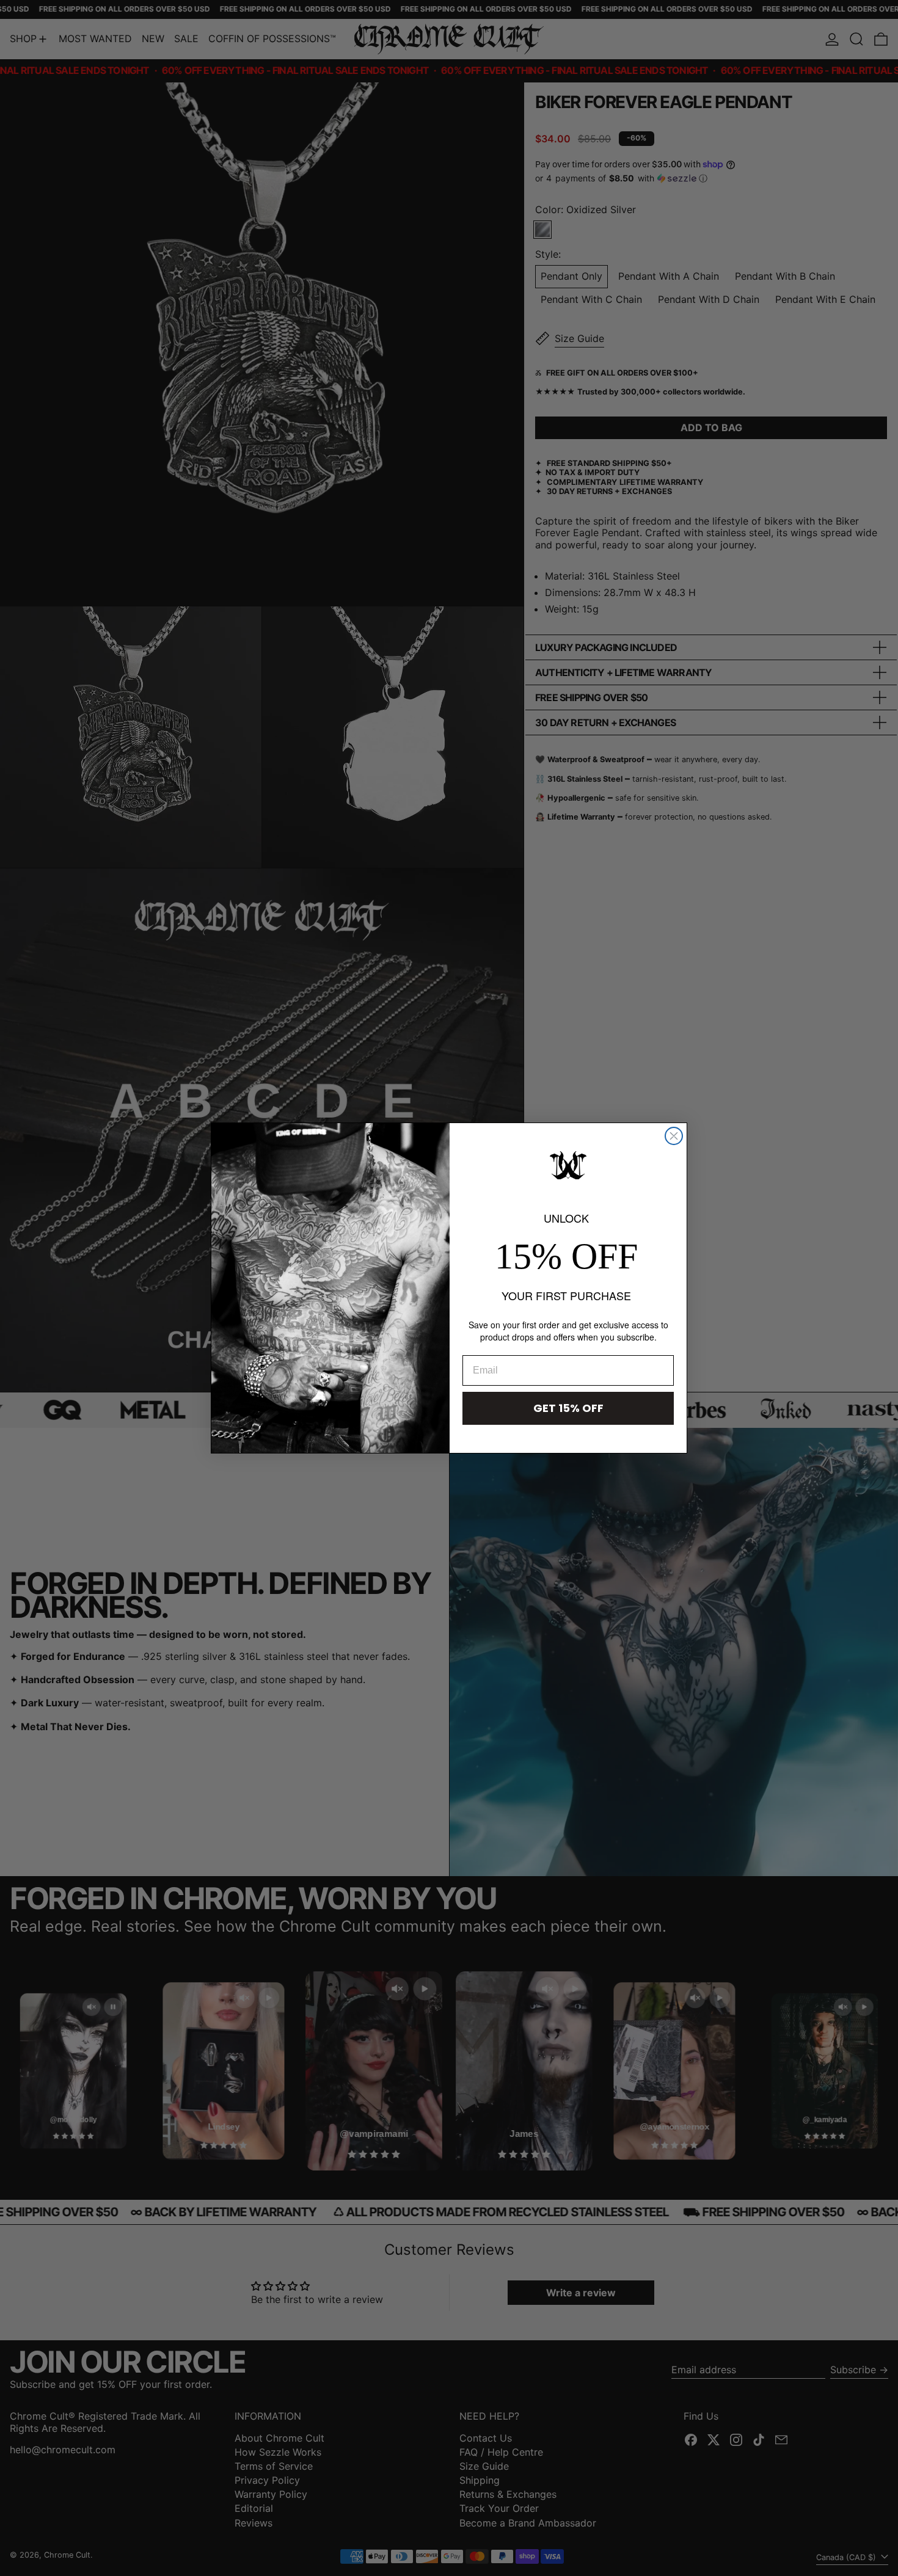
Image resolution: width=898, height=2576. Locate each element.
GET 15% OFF (568, 1408)
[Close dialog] (674, 1136)
